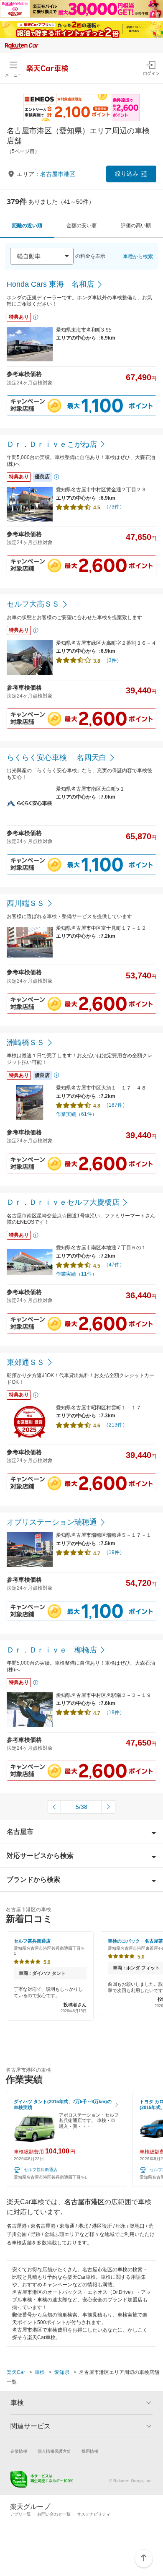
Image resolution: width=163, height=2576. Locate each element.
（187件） (116, 1105)
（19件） (114, 1552)
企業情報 (19, 2451)
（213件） (116, 1425)
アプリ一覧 (20, 2514)
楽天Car (16, 2372)
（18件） (114, 1712)
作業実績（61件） (76, 1114)
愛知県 (62, 2372)
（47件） (114, 1265)
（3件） (113, 660)
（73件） (114, 507)
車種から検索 (138, 257)
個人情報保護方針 (54, 2451)
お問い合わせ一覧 (54, 2514)
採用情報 (90, 2451)
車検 (40, 2372)
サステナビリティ (94, 2514)
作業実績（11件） (76, 1274)
